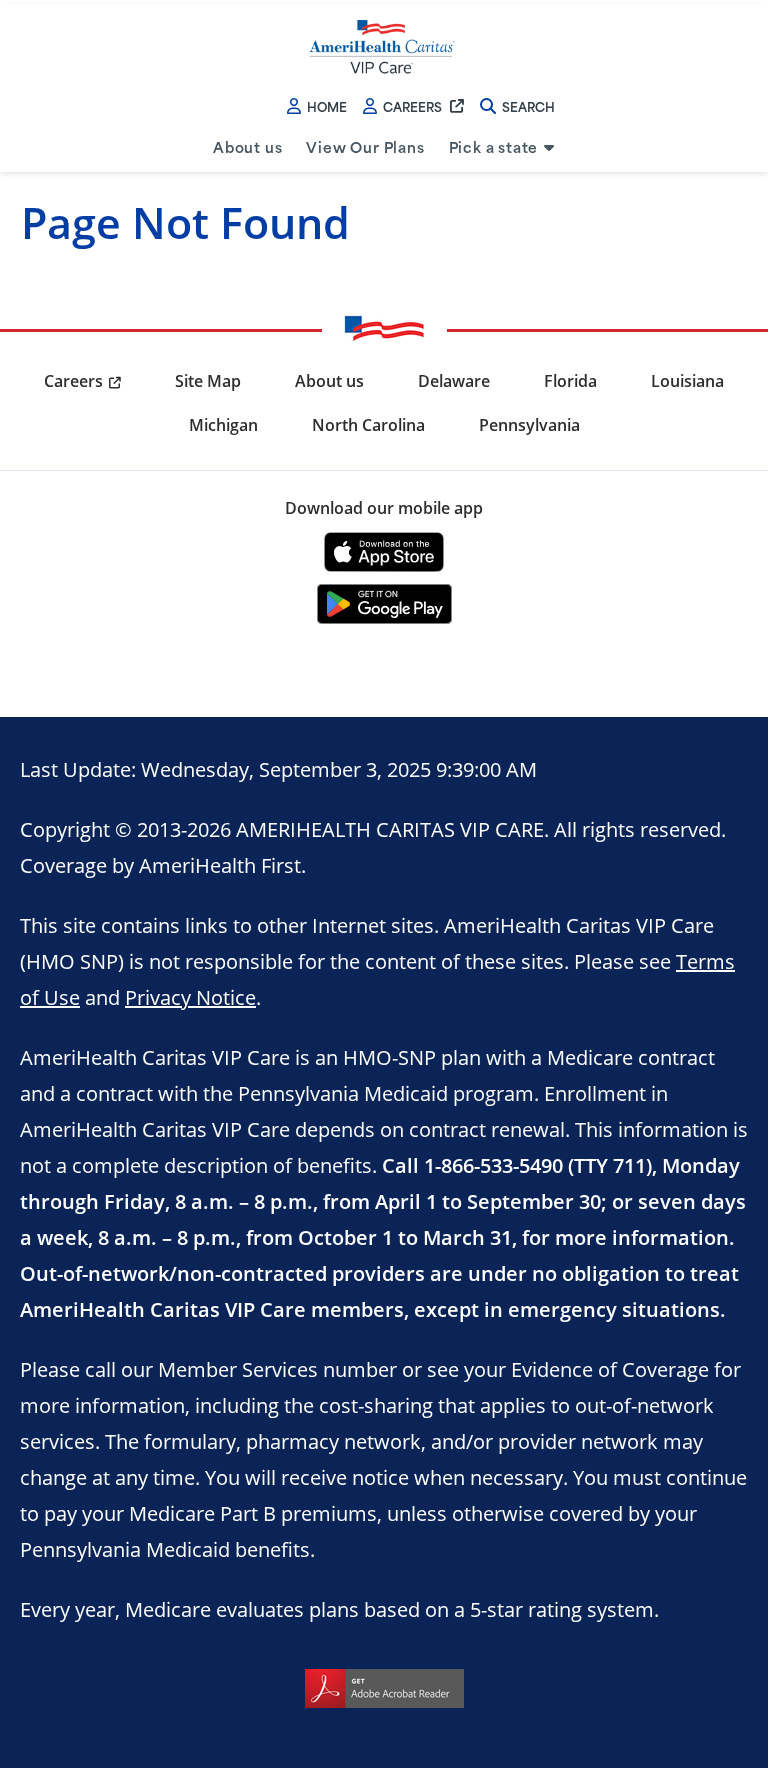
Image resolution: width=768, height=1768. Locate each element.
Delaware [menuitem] (454, 381)
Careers (412, 106)
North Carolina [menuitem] (368, 425)
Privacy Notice (190, 997)
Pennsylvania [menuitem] (529, 425)
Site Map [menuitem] (208, 381)
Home (327, 106)
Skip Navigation (61, 2)
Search (528, 106)
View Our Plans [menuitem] (365, 146)
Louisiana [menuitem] (687, 381)
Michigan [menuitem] (223, 425)
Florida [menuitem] (570, 381)
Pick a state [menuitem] (494, 146)
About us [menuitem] (247, 146)
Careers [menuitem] (73, 381)
